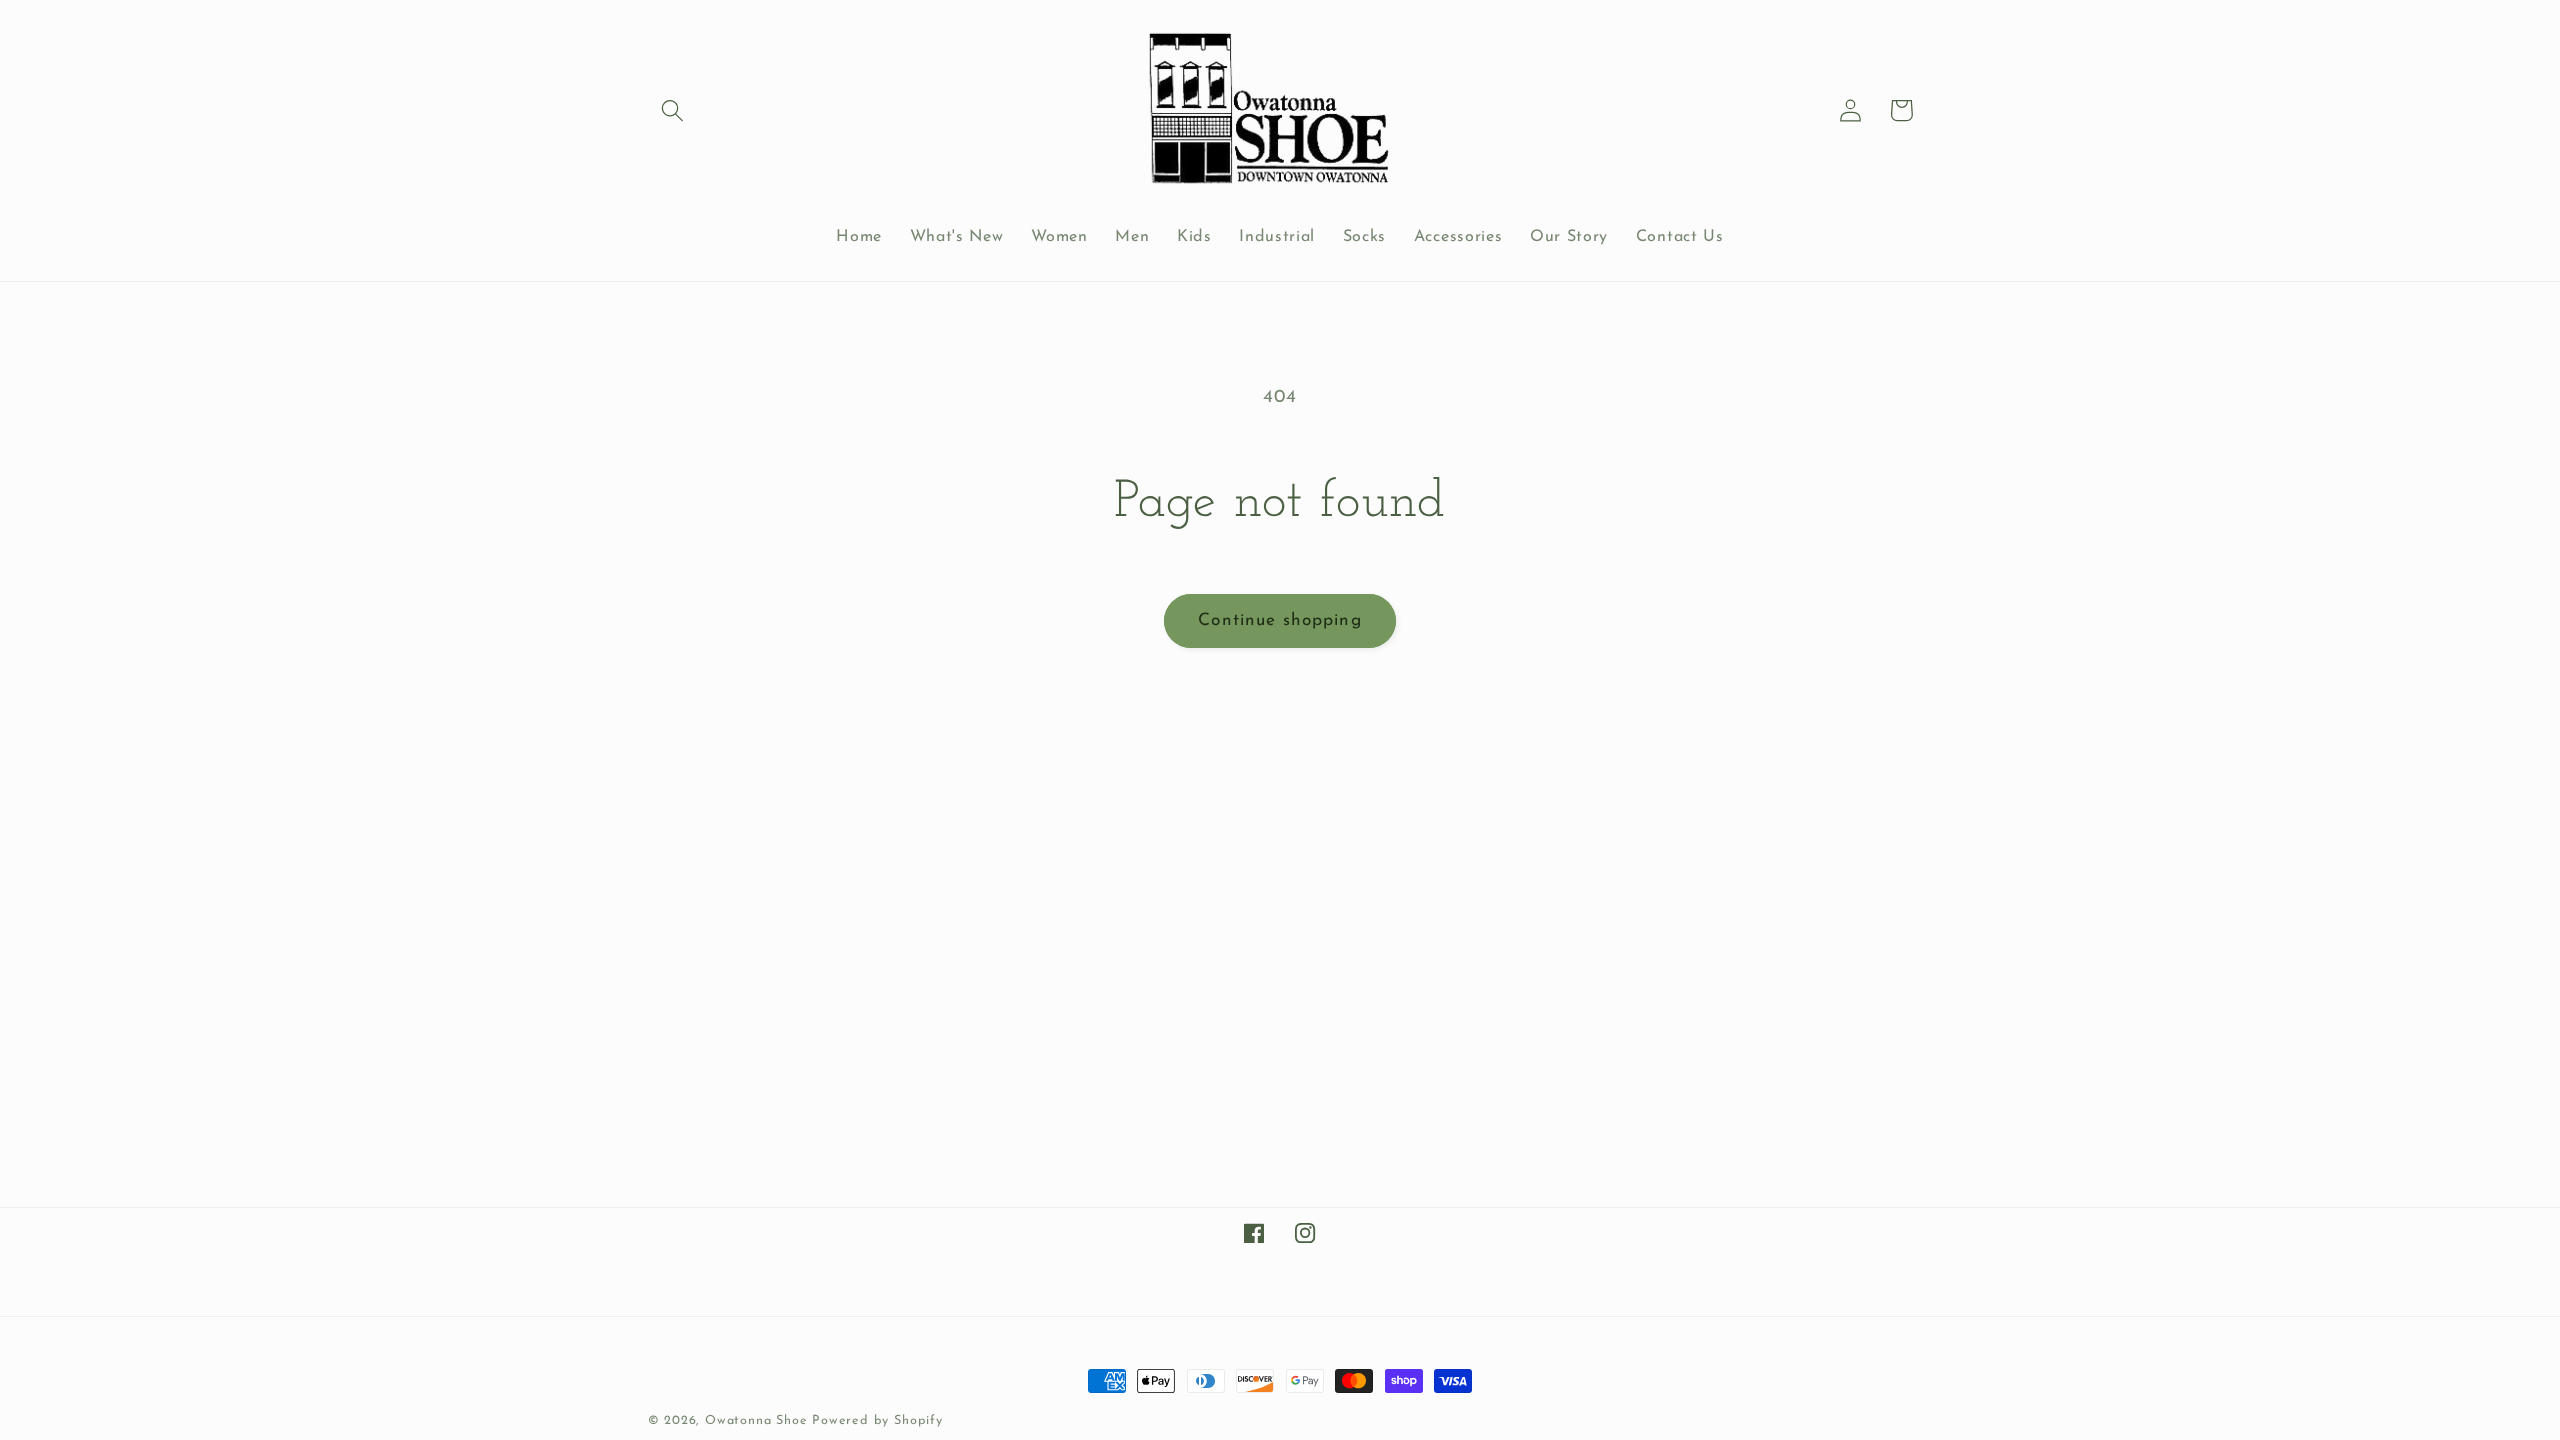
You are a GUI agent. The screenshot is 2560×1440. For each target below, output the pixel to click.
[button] (673, 110)
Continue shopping (1280, 620)
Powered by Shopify (877, 1421)
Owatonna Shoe (756, 1421)
